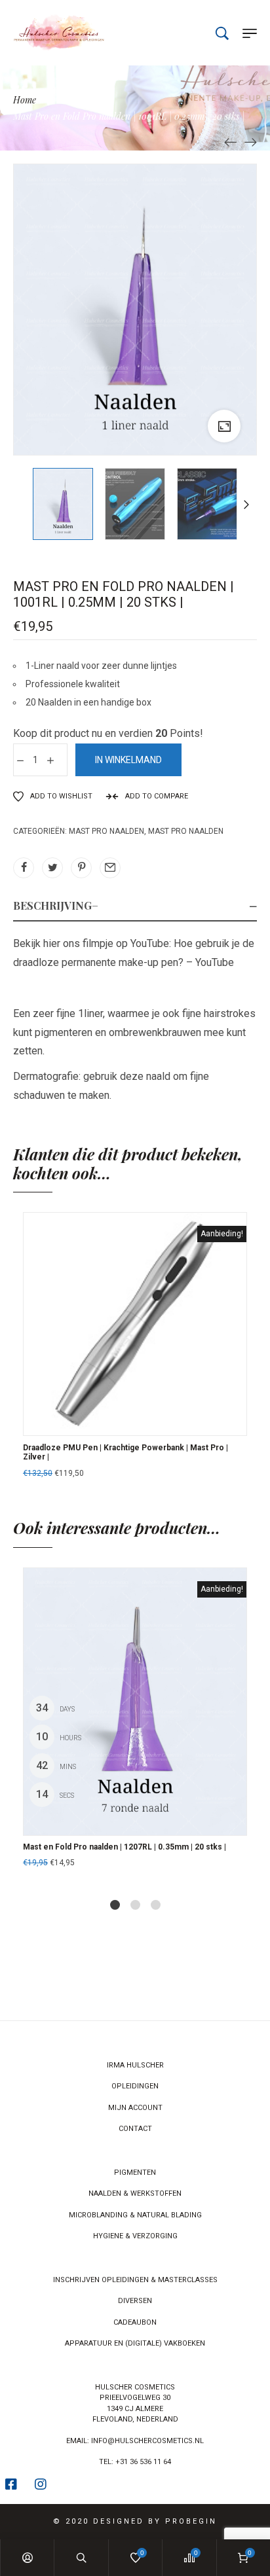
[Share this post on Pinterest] (81, 868)
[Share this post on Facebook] (24, 868)
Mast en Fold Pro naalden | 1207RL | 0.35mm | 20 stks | (125, 1847)
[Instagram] (41, 2484)
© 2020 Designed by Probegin (135, 2521)
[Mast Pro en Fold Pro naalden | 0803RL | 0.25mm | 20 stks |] (231, 141)
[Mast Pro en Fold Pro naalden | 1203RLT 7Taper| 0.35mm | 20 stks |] (250, 141)
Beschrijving (52, 905)
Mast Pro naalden (106, 831)
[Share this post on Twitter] (52, 868)
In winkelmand (128, 760)
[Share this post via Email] (110, 868)
